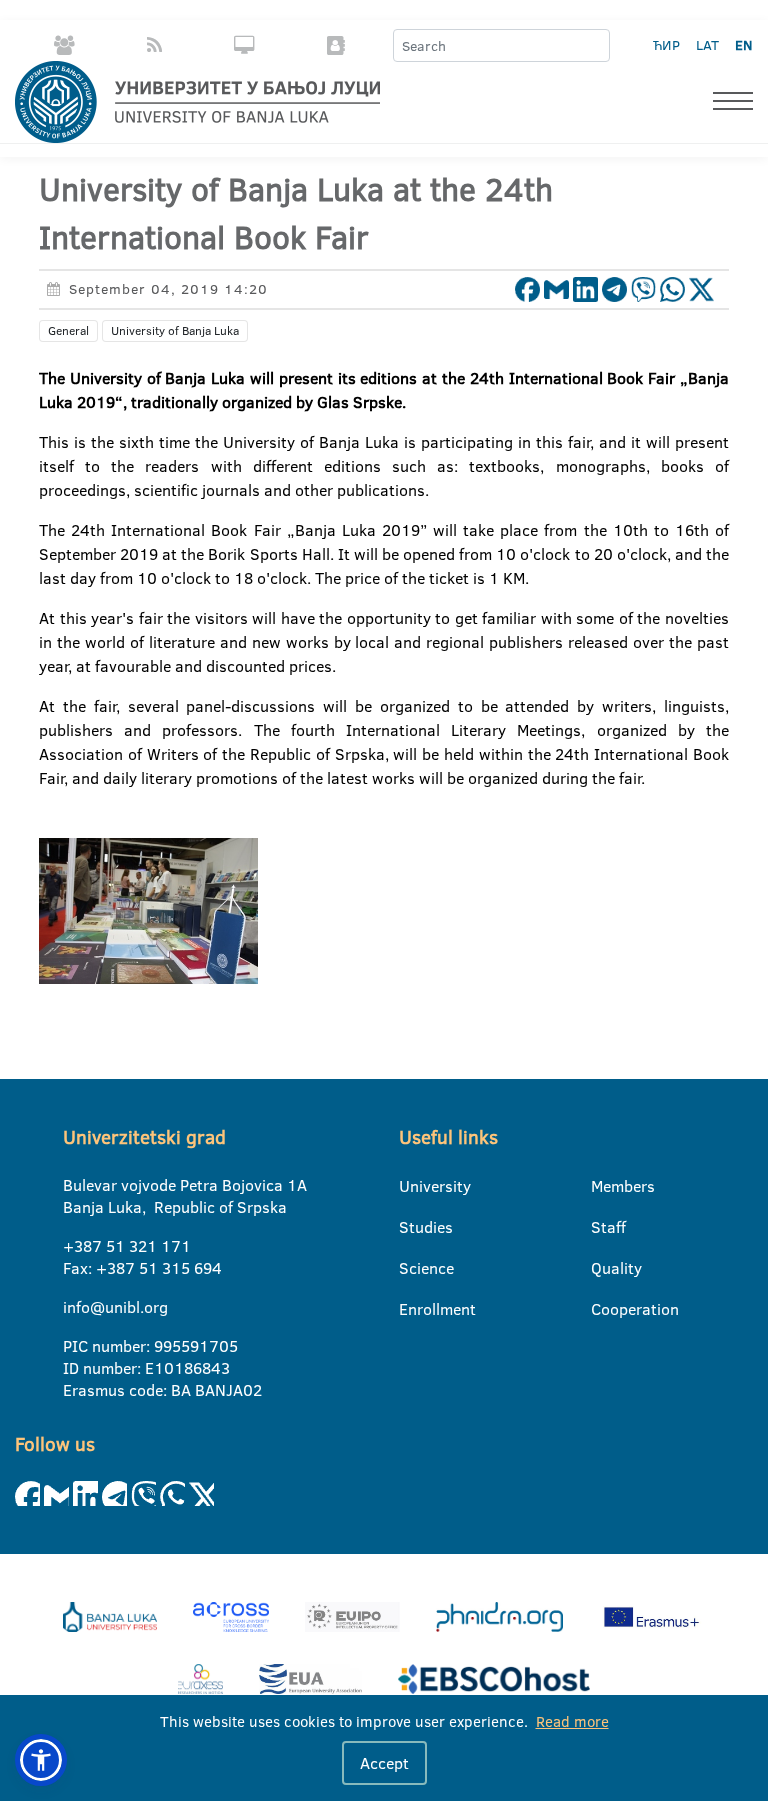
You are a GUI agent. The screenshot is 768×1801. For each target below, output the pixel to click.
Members (603, 1186)
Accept (384, 1763)
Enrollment (411, 1309)
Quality (603, 1268)
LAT (707, 45)
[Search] (594, 46)
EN (743, 45)
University (411, 1186)
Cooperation (603, 1309)
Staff (603, 1227)
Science (411, 1268)
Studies (411, 1227)
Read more (572, 1721)
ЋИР (666, 45)
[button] (41, 1760)
